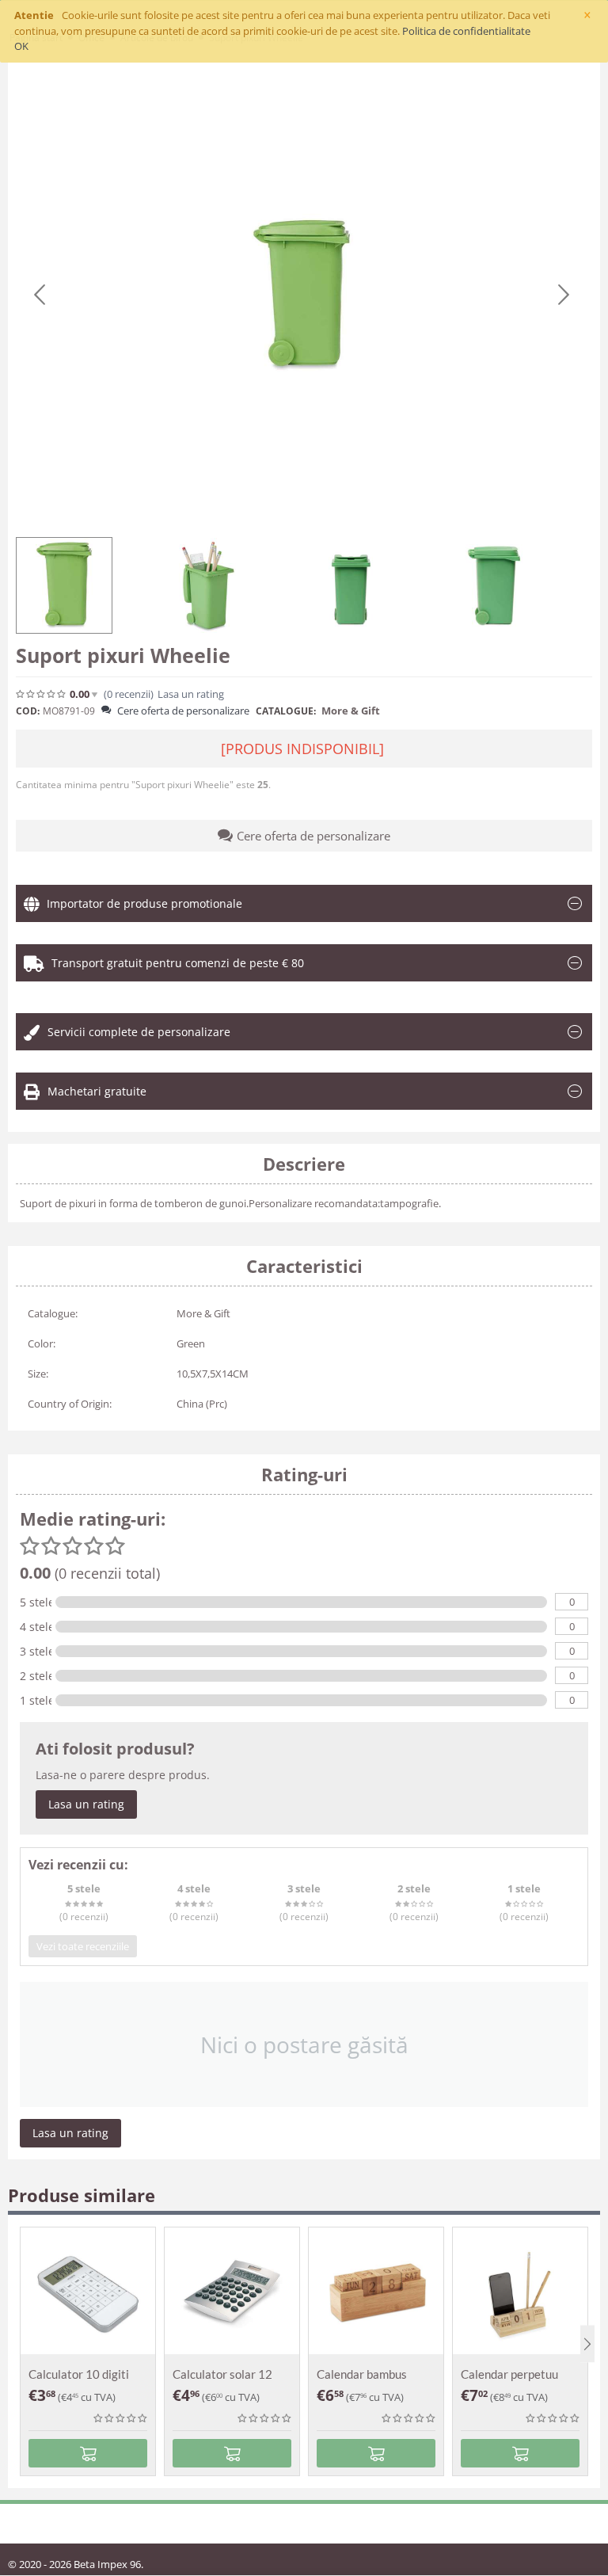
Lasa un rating (86, 1804)
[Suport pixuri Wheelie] (302, 295)
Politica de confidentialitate (466, 31)
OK (21, 46)
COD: (28, 711)
